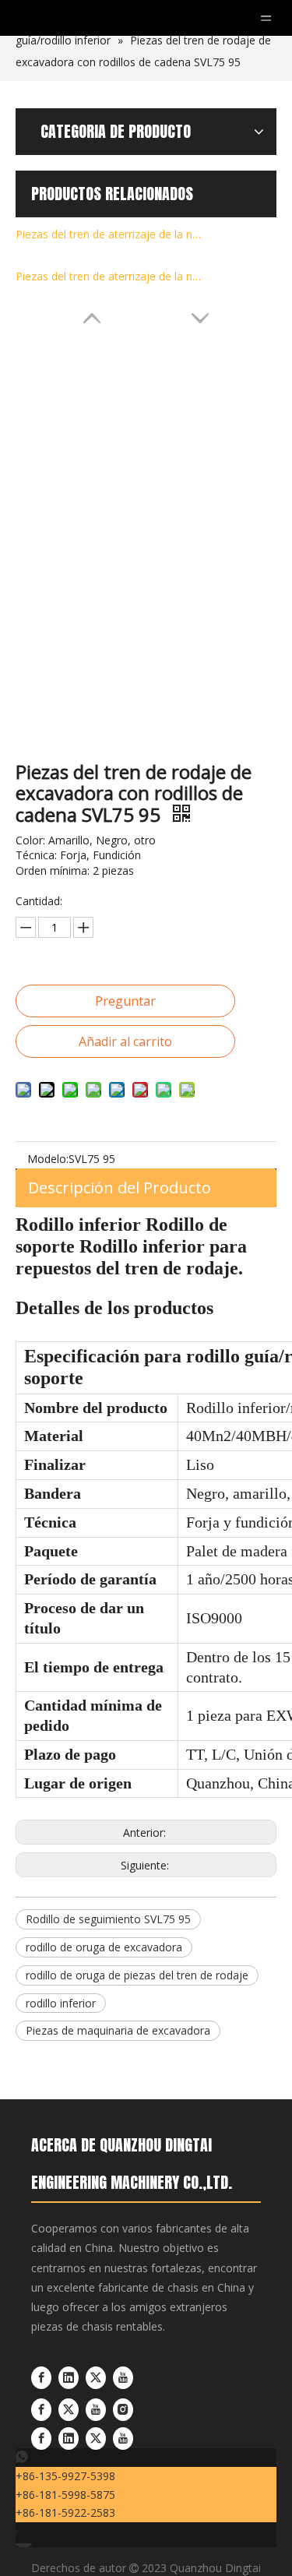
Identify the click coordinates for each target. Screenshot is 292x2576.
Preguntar (125, 1001)
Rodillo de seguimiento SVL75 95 (108, 1919)
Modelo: (48, 1159)
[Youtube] (123, 2378)
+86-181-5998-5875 (65, 2495)
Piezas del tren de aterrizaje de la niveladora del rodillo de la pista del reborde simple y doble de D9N (109, 234)
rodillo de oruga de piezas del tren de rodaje (137, 1975)
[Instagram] (123, 2410)
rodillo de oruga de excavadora (104, 1947)
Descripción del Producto (120, 1188)
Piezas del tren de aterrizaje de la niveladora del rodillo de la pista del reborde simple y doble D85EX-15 (109, 276)
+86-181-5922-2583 (65, 2513)
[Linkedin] (70, 2378)
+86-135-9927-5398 (65, 2476)
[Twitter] (97, 2378)
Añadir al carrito (125, 1041)
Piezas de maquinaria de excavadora (118, 2030)
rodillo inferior (61, 2003)
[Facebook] (43, 2378)
